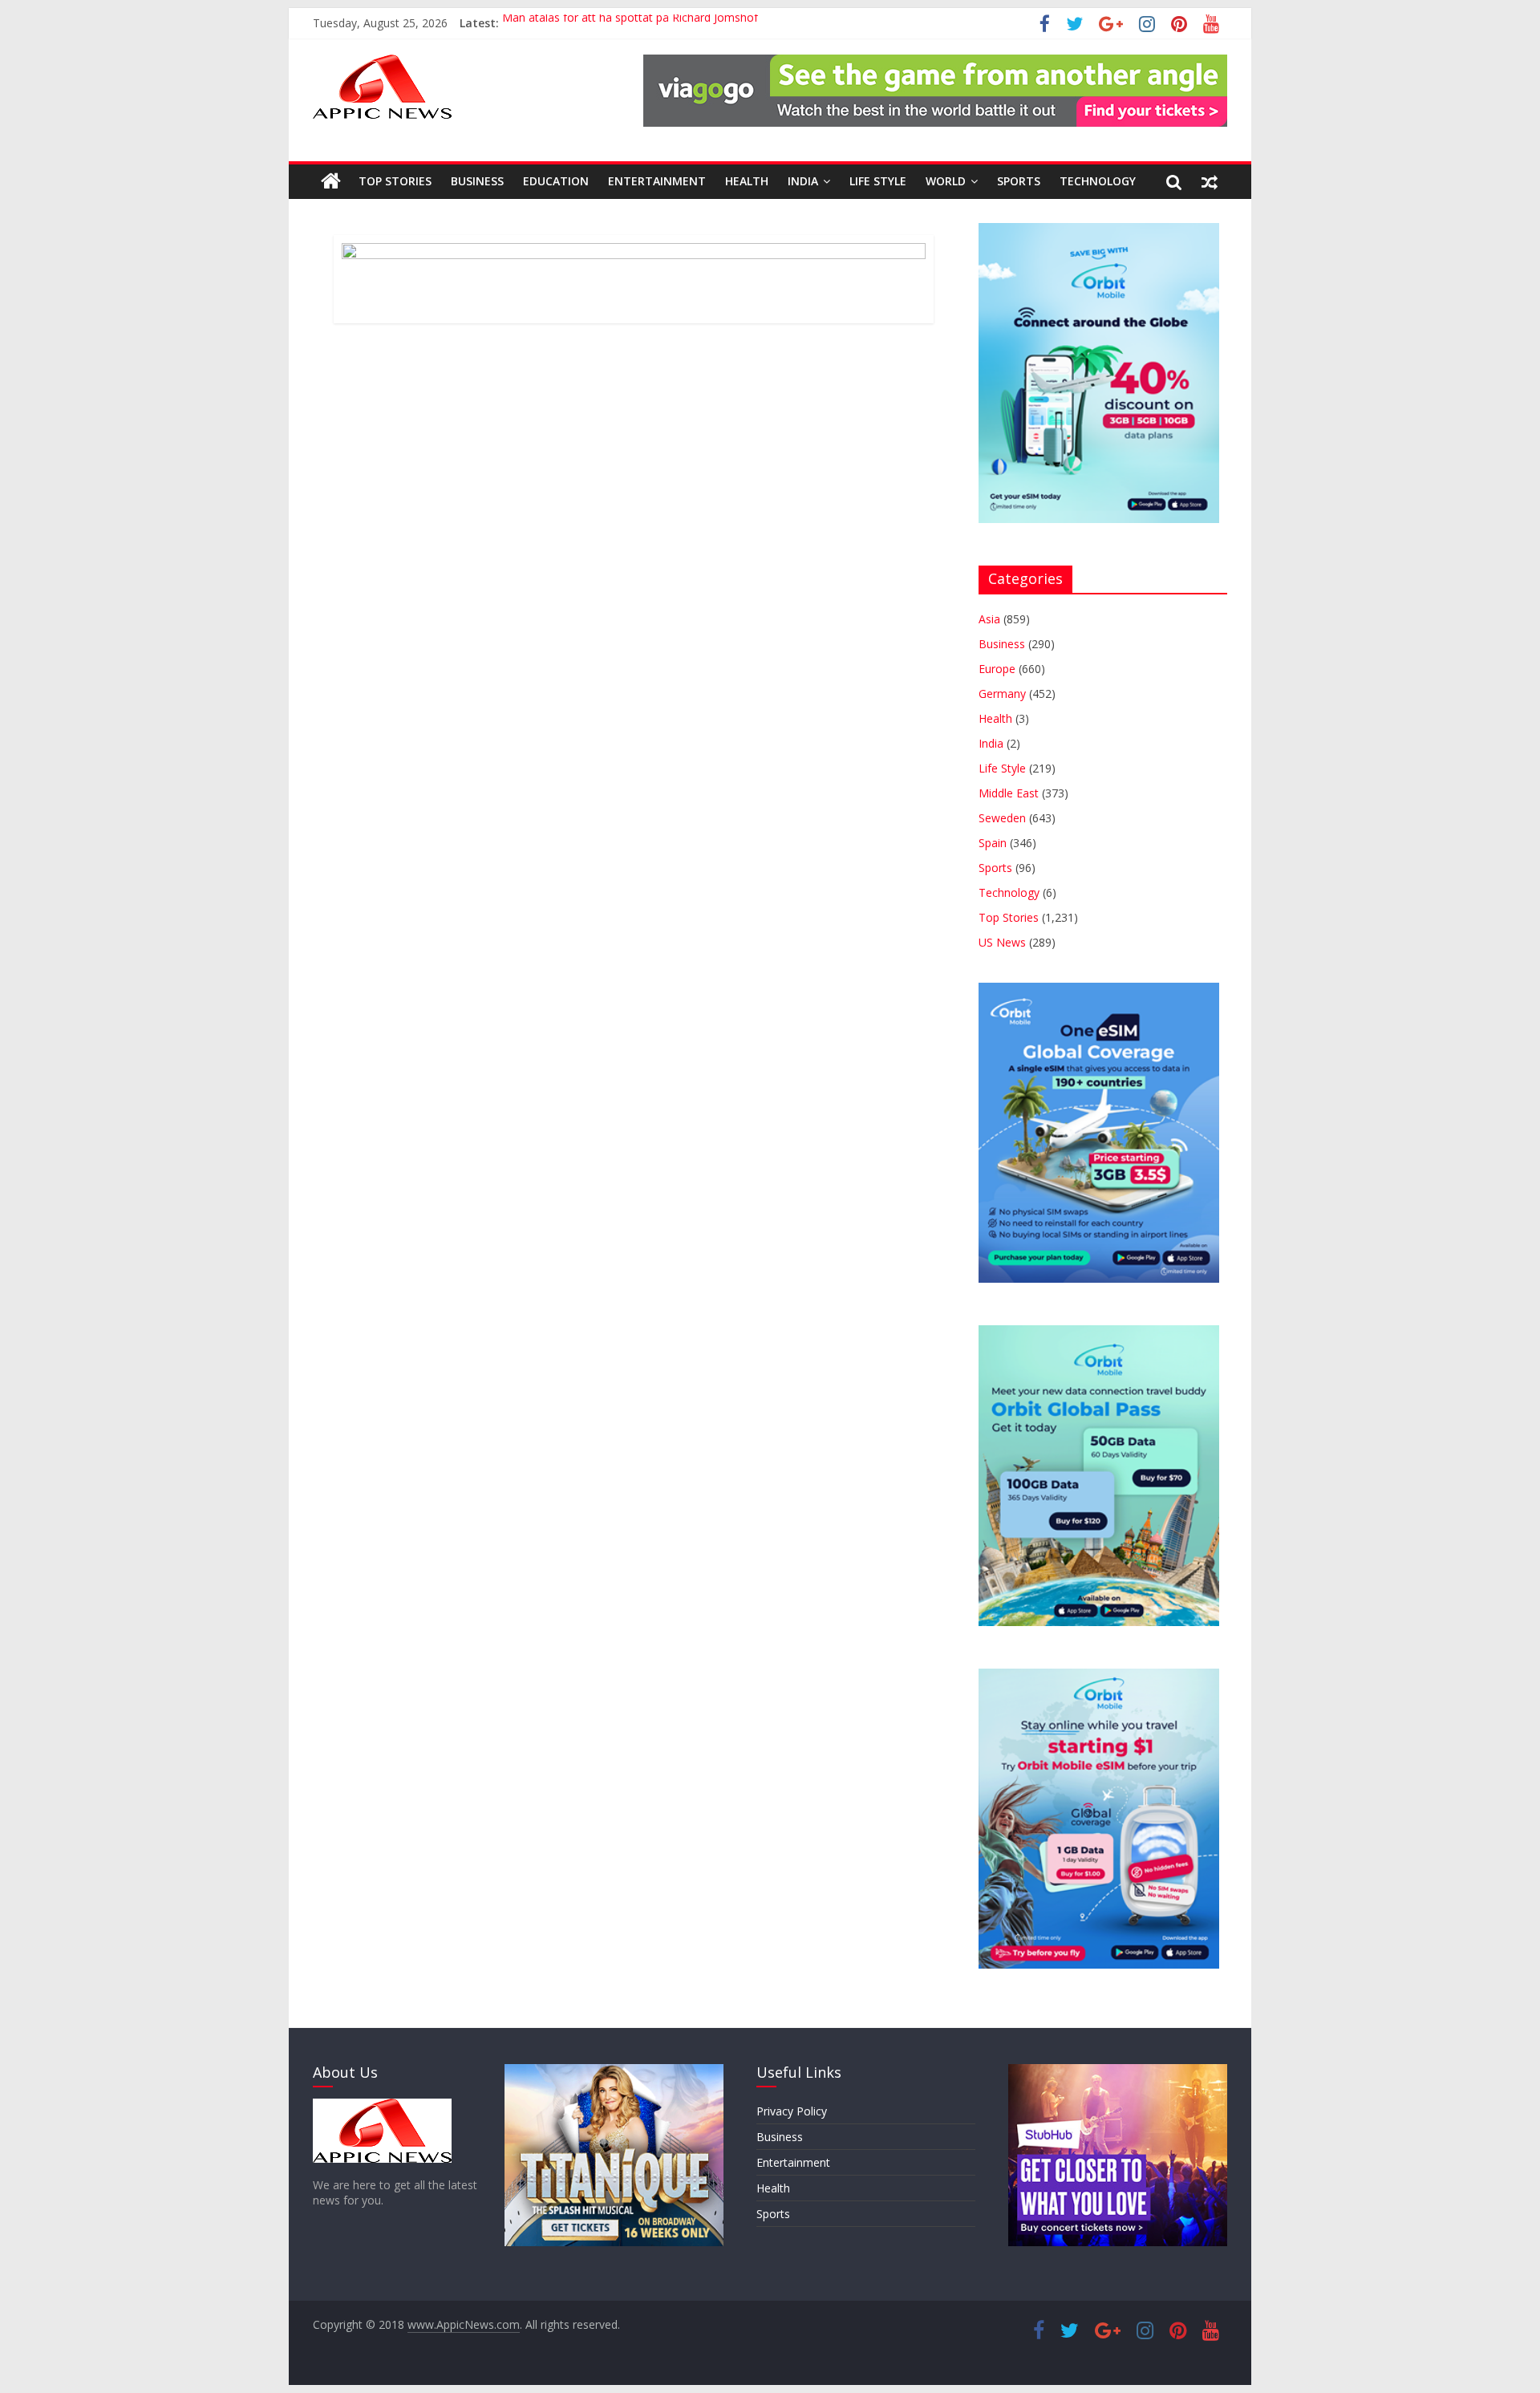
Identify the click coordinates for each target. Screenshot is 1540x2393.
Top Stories (395, 181)
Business (477, 181)
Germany (1002, 694)
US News (1002, 942)
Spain (993, 843)
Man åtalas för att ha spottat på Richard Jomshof (630, 23)
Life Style (878, 181)
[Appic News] (331, 181)
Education (556, 181)
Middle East (1009, 793)
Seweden (1002, 818)
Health (747, 181)
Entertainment (657, 181)
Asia (989, 619)
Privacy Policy (792, 2111)
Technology (1098, 181)
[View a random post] (1210, 181)
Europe (997, 669)
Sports (1019, 181)
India (803, 181)
